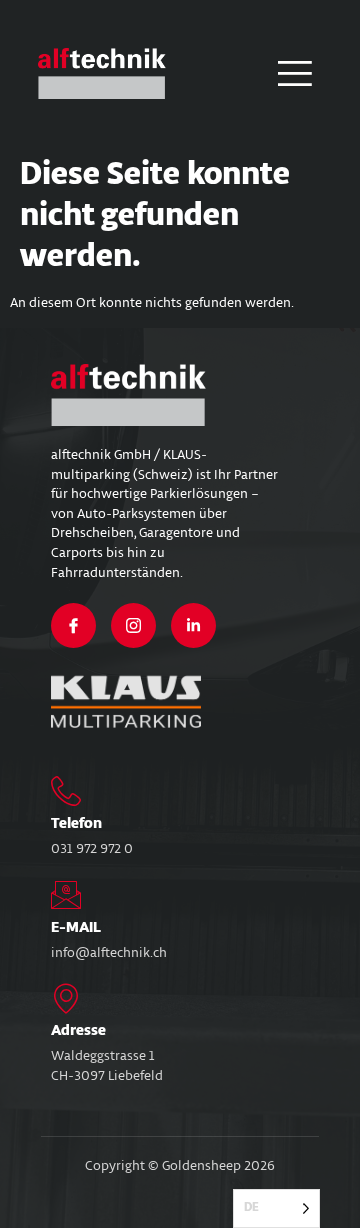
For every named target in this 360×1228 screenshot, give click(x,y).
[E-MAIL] (66, 895)
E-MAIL (76, 928)
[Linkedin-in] (193, 625)
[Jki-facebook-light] (73, 625)
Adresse (78, 1031)
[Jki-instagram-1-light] (133, 625)
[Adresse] (66, 998)
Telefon (76, 824)
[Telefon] (66, 791)
